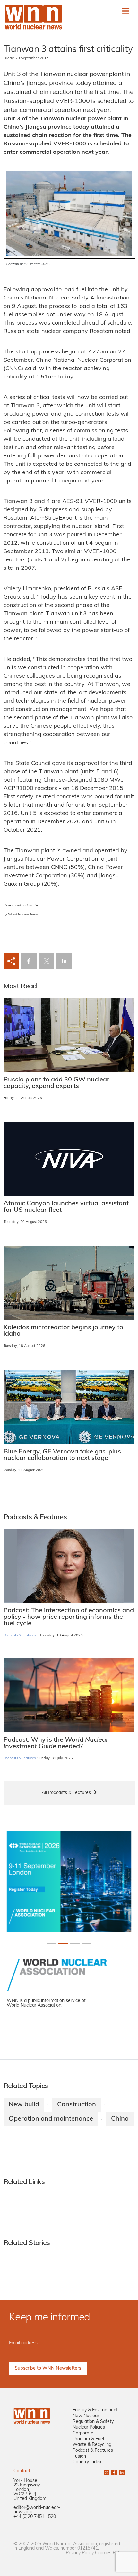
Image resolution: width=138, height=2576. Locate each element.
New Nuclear (86, 2416)
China (120, 2119)
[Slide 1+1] (63, 1943)
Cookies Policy (110, 2553)
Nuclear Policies (89, 2428)
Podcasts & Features (20, 1636)
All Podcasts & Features (66, 1793)
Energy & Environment (95, 2410)
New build (24, 2105)
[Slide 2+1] (75, 1943)
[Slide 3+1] (86, 1943)
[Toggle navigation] (126, 11)
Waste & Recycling (92, 2445)
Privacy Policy (80, 2553)
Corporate (83, 2433)
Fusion (79, 2456)
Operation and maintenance (51, 2119)
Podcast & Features (93, 2451)
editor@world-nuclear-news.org (37, 2510)
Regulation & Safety (93, 2422)
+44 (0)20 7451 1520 (35, 2517)
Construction (77, 2105)
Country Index (87, 2462)
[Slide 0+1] (52, 1943)
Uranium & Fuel (88, 2439)
